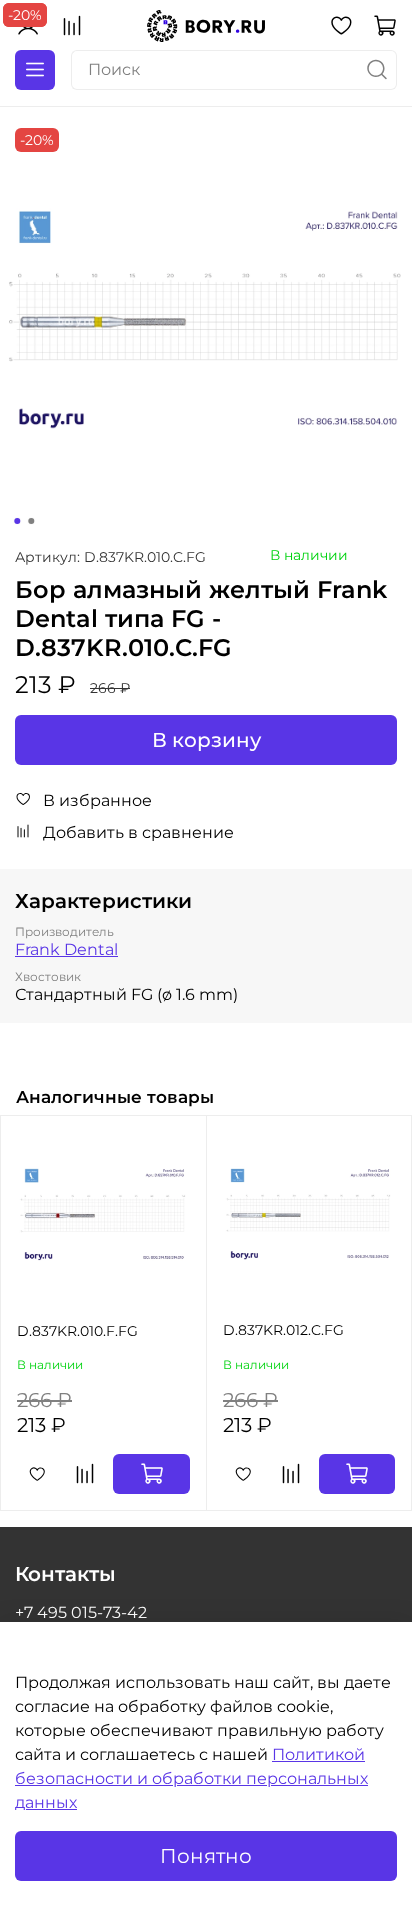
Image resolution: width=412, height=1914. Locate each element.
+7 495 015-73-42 (81, 1612)
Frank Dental (66, 949)
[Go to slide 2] (31, 521)
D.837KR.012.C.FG (283, 1330)
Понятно (206, 1856)
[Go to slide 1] (17, 521)
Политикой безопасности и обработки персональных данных (191, 1778)
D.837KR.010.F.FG (77, 1331)
